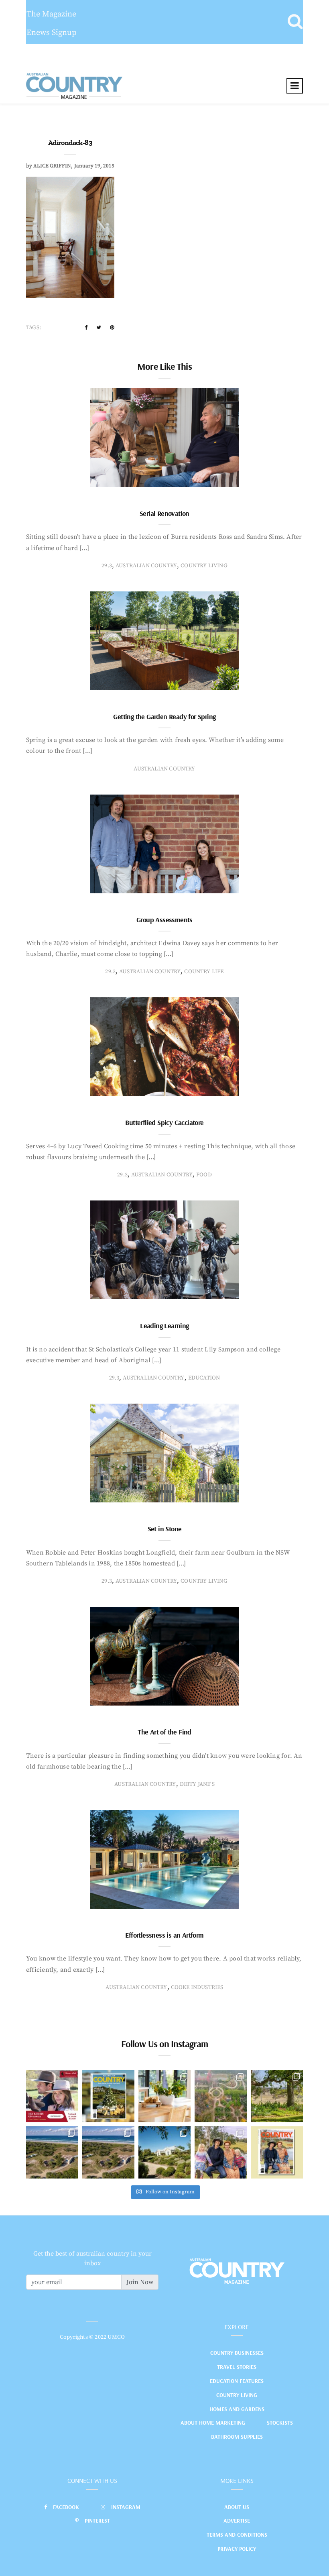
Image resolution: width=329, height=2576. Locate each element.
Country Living (237, 2395)
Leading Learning (164, 1326)
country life (204, 972)
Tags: (34, 328)
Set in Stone (165, 1529)
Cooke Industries (197, 1987)
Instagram (126, 2507)
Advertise (237, 2521)
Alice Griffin (52, 166)
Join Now (140, 2282)
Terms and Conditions (237, 2535)
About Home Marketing (213, 2423)
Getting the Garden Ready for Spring (164, 716)
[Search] (295, 22)
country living (204, 566)
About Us (237, 2507)
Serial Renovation (164, 513)
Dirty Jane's (197, 1784)
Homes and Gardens (237, 2409)
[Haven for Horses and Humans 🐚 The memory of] (52, 2152)
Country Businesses (237, 2353)
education (204, 1378)
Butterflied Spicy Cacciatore (164, 1122)
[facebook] (86, 328)
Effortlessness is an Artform (164, 1935)
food (204, 1175)
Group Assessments (164, 920)
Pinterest (97, 2521)
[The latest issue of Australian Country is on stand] (108, 2096)
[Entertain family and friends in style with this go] (164, 2096)
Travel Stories (237, 2367)
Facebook (66, 2507)
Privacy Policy (237, 2549)
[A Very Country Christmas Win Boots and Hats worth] (52, 2096)
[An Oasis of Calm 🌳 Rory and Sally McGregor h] (164, 2152)
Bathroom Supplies (237, 2437)
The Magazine (51, 14)
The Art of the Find (164, 1732)
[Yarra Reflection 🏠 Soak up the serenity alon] (221, 2096)
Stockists (280, 2423)
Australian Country (146, 566)
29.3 (107, 566)
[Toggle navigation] (295, 86)
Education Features (237, 2381)
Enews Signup (52, 33)
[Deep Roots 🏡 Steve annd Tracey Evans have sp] (277, 2096)
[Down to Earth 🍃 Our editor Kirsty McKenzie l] (221, 2152)
